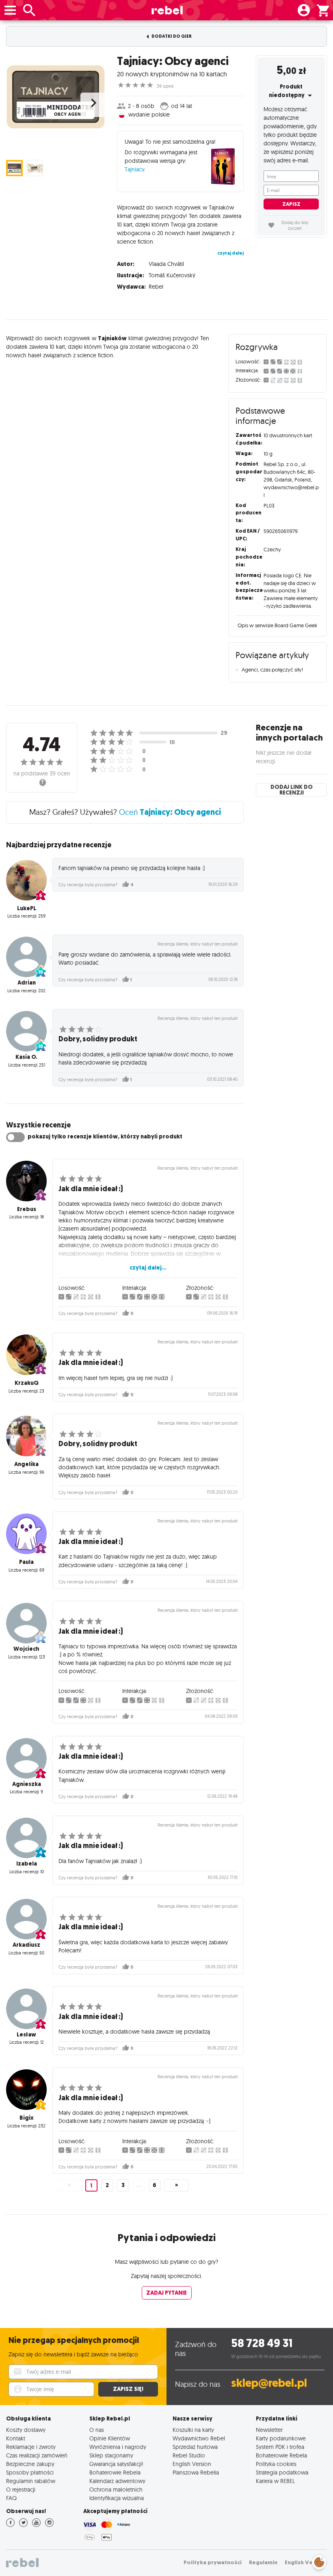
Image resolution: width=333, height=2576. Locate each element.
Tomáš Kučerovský (172, 275)
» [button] (176, 2185)
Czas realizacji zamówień (37, 2455)
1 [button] (91, 2186)
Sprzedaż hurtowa (195, 2447)
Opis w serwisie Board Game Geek (277, 625)
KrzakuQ (27, 1383)
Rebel (156, 287)
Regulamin (263, 2562)
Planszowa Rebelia (196, 2472)
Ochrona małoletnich (116, 2489)
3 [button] (123, 2185)
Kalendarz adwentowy (117, 2481)
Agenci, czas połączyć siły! (272, 669)
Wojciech (26, 1649)
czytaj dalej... (148, 1268)
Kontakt (16, 2438)
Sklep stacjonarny (111, 2455)
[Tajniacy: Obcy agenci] (55, 96)
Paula (26, 1562)
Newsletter (269, 2430)
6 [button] (155, 2185)
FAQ (11, 2498)
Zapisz (291, 204)
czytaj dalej (230, 253)
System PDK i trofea (280, 2447)
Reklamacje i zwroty (31, 2447)
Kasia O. (26, 1057)
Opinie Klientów (110, 2438)
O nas (97, 2430)
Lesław (26, 2035)
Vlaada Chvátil (166, 264)
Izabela (27, 1864)
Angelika (26, 1464)
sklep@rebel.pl (269, 2383)
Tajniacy (134, 169)
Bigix (27, 2118)
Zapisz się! (128, 2389)
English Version (192, 2464)
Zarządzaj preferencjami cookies (319, 2561)
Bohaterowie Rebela (115, 2472)
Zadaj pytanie (166, 2293)
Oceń (170, 812)
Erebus (27, 1209)
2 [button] (107, 2185)
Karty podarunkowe (281, 2438)
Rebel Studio (189, 2455)
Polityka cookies (276, 2464)
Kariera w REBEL (275, 2481)
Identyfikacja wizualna (117, 2498)
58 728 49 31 (262, 2343)
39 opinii (165, 86)
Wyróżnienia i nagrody (118, 2447)
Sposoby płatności (30, 2472)
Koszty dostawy (26, 2430)
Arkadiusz (26, 1945)
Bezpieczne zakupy (30, 2464)
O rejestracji (21, 2489)
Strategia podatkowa (282, 2472)
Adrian (27, 983)
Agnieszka (27, 1784)
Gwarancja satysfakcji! (116, 2464)
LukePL (27, 908)
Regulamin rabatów (31, 2481)
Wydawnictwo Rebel (199, 2438)
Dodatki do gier (171, 36)
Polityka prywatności (213, 2562)
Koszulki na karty (193, 2430)
